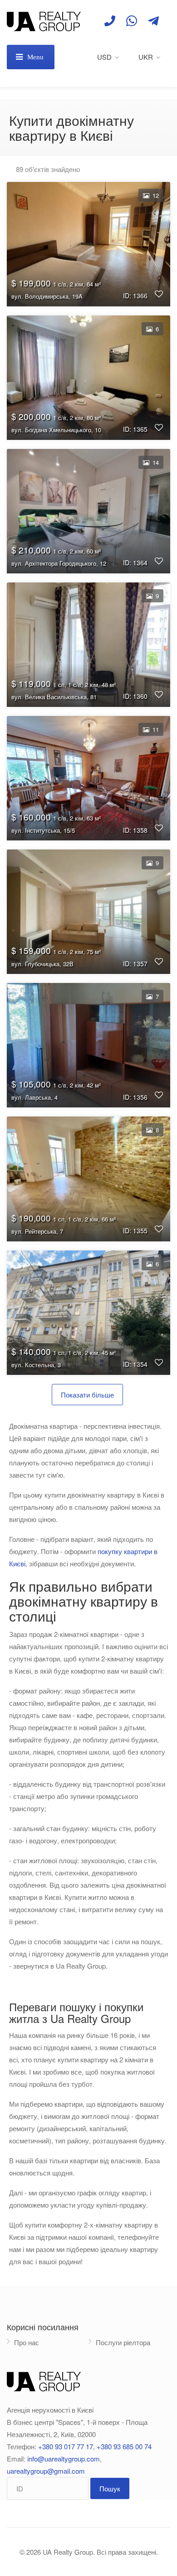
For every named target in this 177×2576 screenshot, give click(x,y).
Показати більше (87, 1395)
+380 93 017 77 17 (66, 2446)
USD (104, 57)
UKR (146, 57)
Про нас (27, 2342)
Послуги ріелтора (123, 2342)
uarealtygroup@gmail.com (46, 2471)
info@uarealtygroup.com (64, 2459)
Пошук (110, 2488)
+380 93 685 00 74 (124, 2446)
